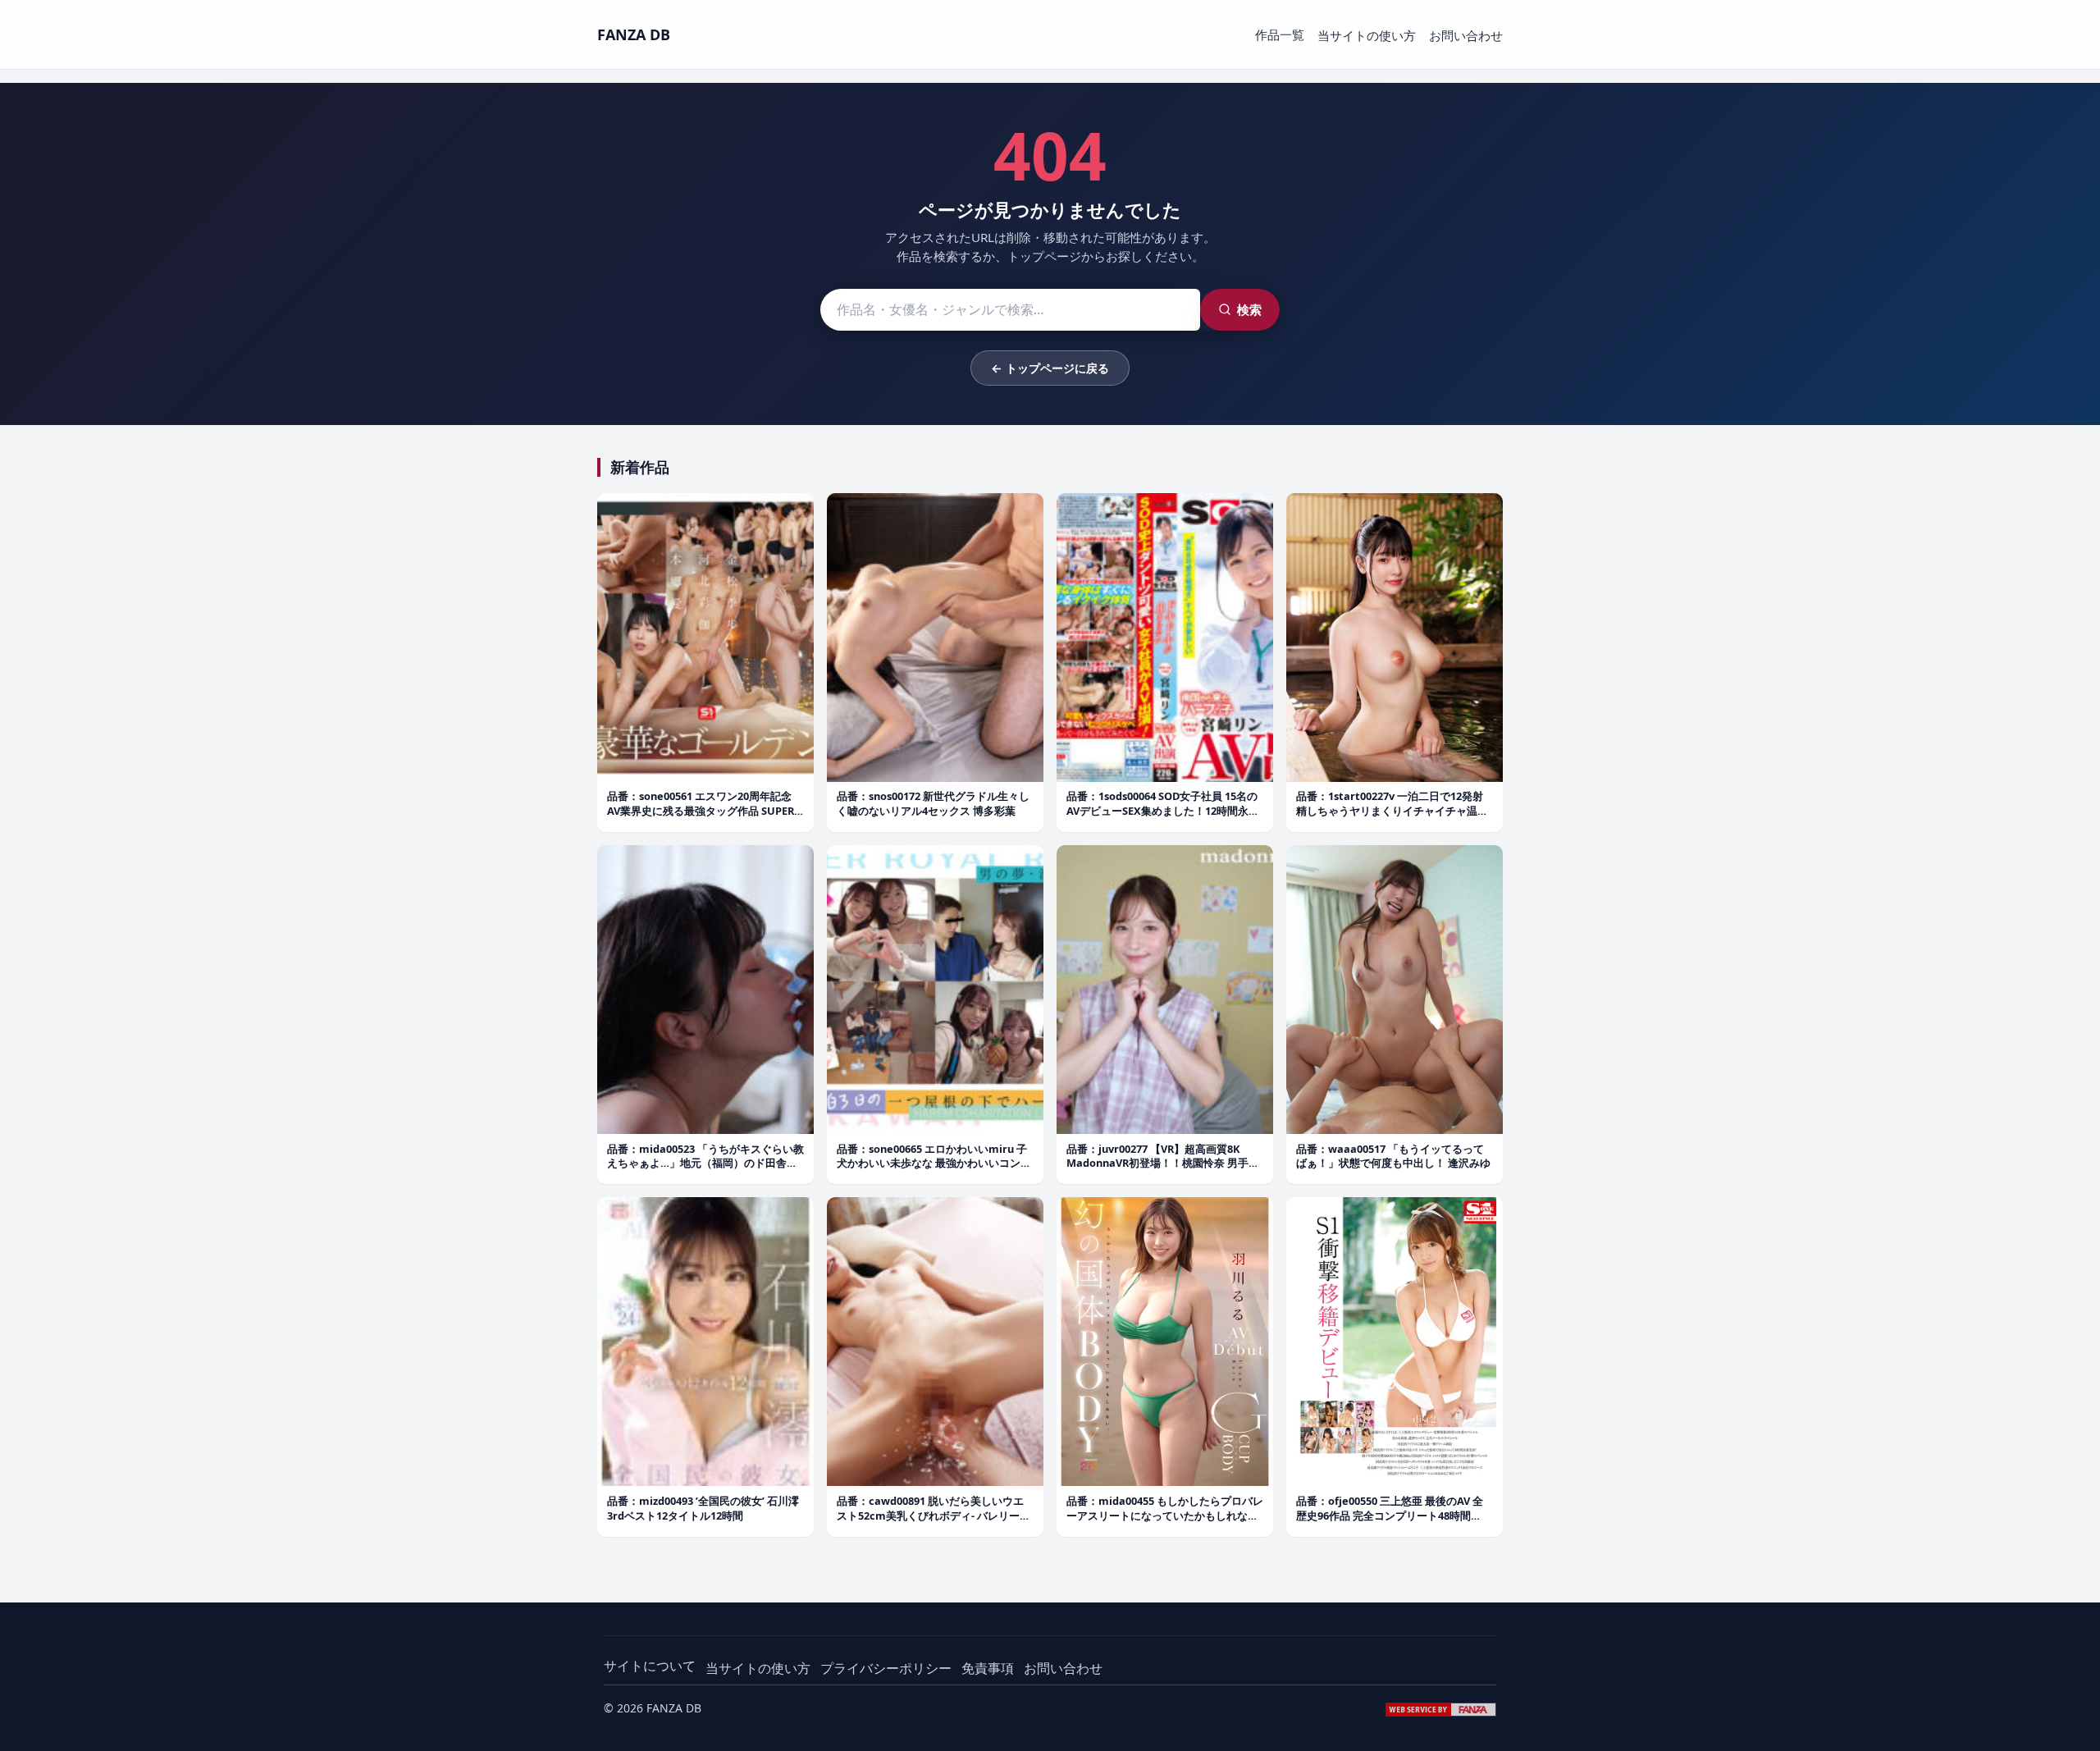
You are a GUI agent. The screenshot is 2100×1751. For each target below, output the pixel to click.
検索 (1249, 309)
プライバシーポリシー (886, 1668)
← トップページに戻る (1050, 368)
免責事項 (988, 1668)
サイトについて (650, 1666)
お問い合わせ (1466, 35)
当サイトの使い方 (1367, 35)
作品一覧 (1280, 34)
